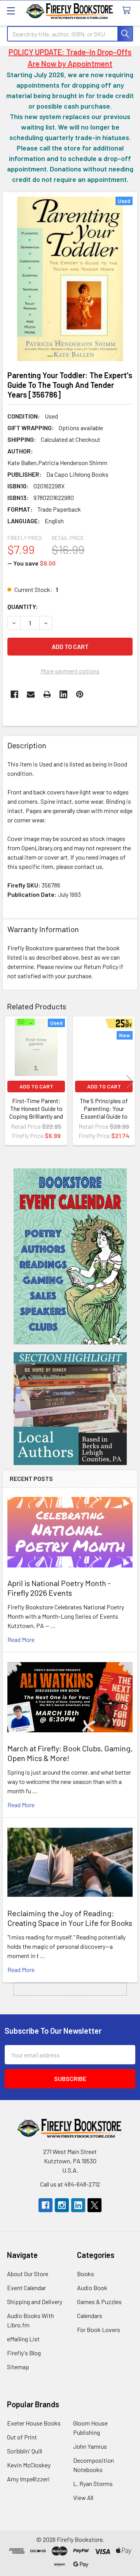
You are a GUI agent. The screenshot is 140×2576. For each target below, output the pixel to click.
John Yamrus (90, 2446)
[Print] (47, 694)
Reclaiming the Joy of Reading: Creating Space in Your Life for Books (70, 1918)
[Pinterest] (80, 694)
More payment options (70, 671)
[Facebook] (14, 694)
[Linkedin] (63, 694)
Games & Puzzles (99, 2302)
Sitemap (18, 2367)
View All (83, 2497)
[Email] (31, 694)
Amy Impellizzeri (28, 2479)
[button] (70, 1256)
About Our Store (28, 2274)
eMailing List (23, 2339)
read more (21, 1639)
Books (86, 2274)
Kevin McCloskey (29, 2465)
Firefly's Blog (24, 2353)
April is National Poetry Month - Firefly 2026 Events (59, 1588)
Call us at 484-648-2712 (70, 2184)
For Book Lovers (99, 2329)
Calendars (90, 2316)
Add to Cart (36, 1086)
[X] (94, 2205)
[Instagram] (62, 2205)
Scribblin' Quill (24, 2451)
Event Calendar (26, 2288)
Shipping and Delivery (35, 2302)
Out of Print (22, 2437)
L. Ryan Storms (93, 2483)
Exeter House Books (34, 2423)
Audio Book (92, 2288)
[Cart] (128, 11)
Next (130, 1082)
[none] (70, 279)
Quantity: (23, 606)
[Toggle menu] (11, 11)
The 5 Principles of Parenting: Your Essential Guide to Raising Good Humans (104, 1112)
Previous (10, 1082)
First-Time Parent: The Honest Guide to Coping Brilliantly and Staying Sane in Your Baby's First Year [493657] (36, 1120)
